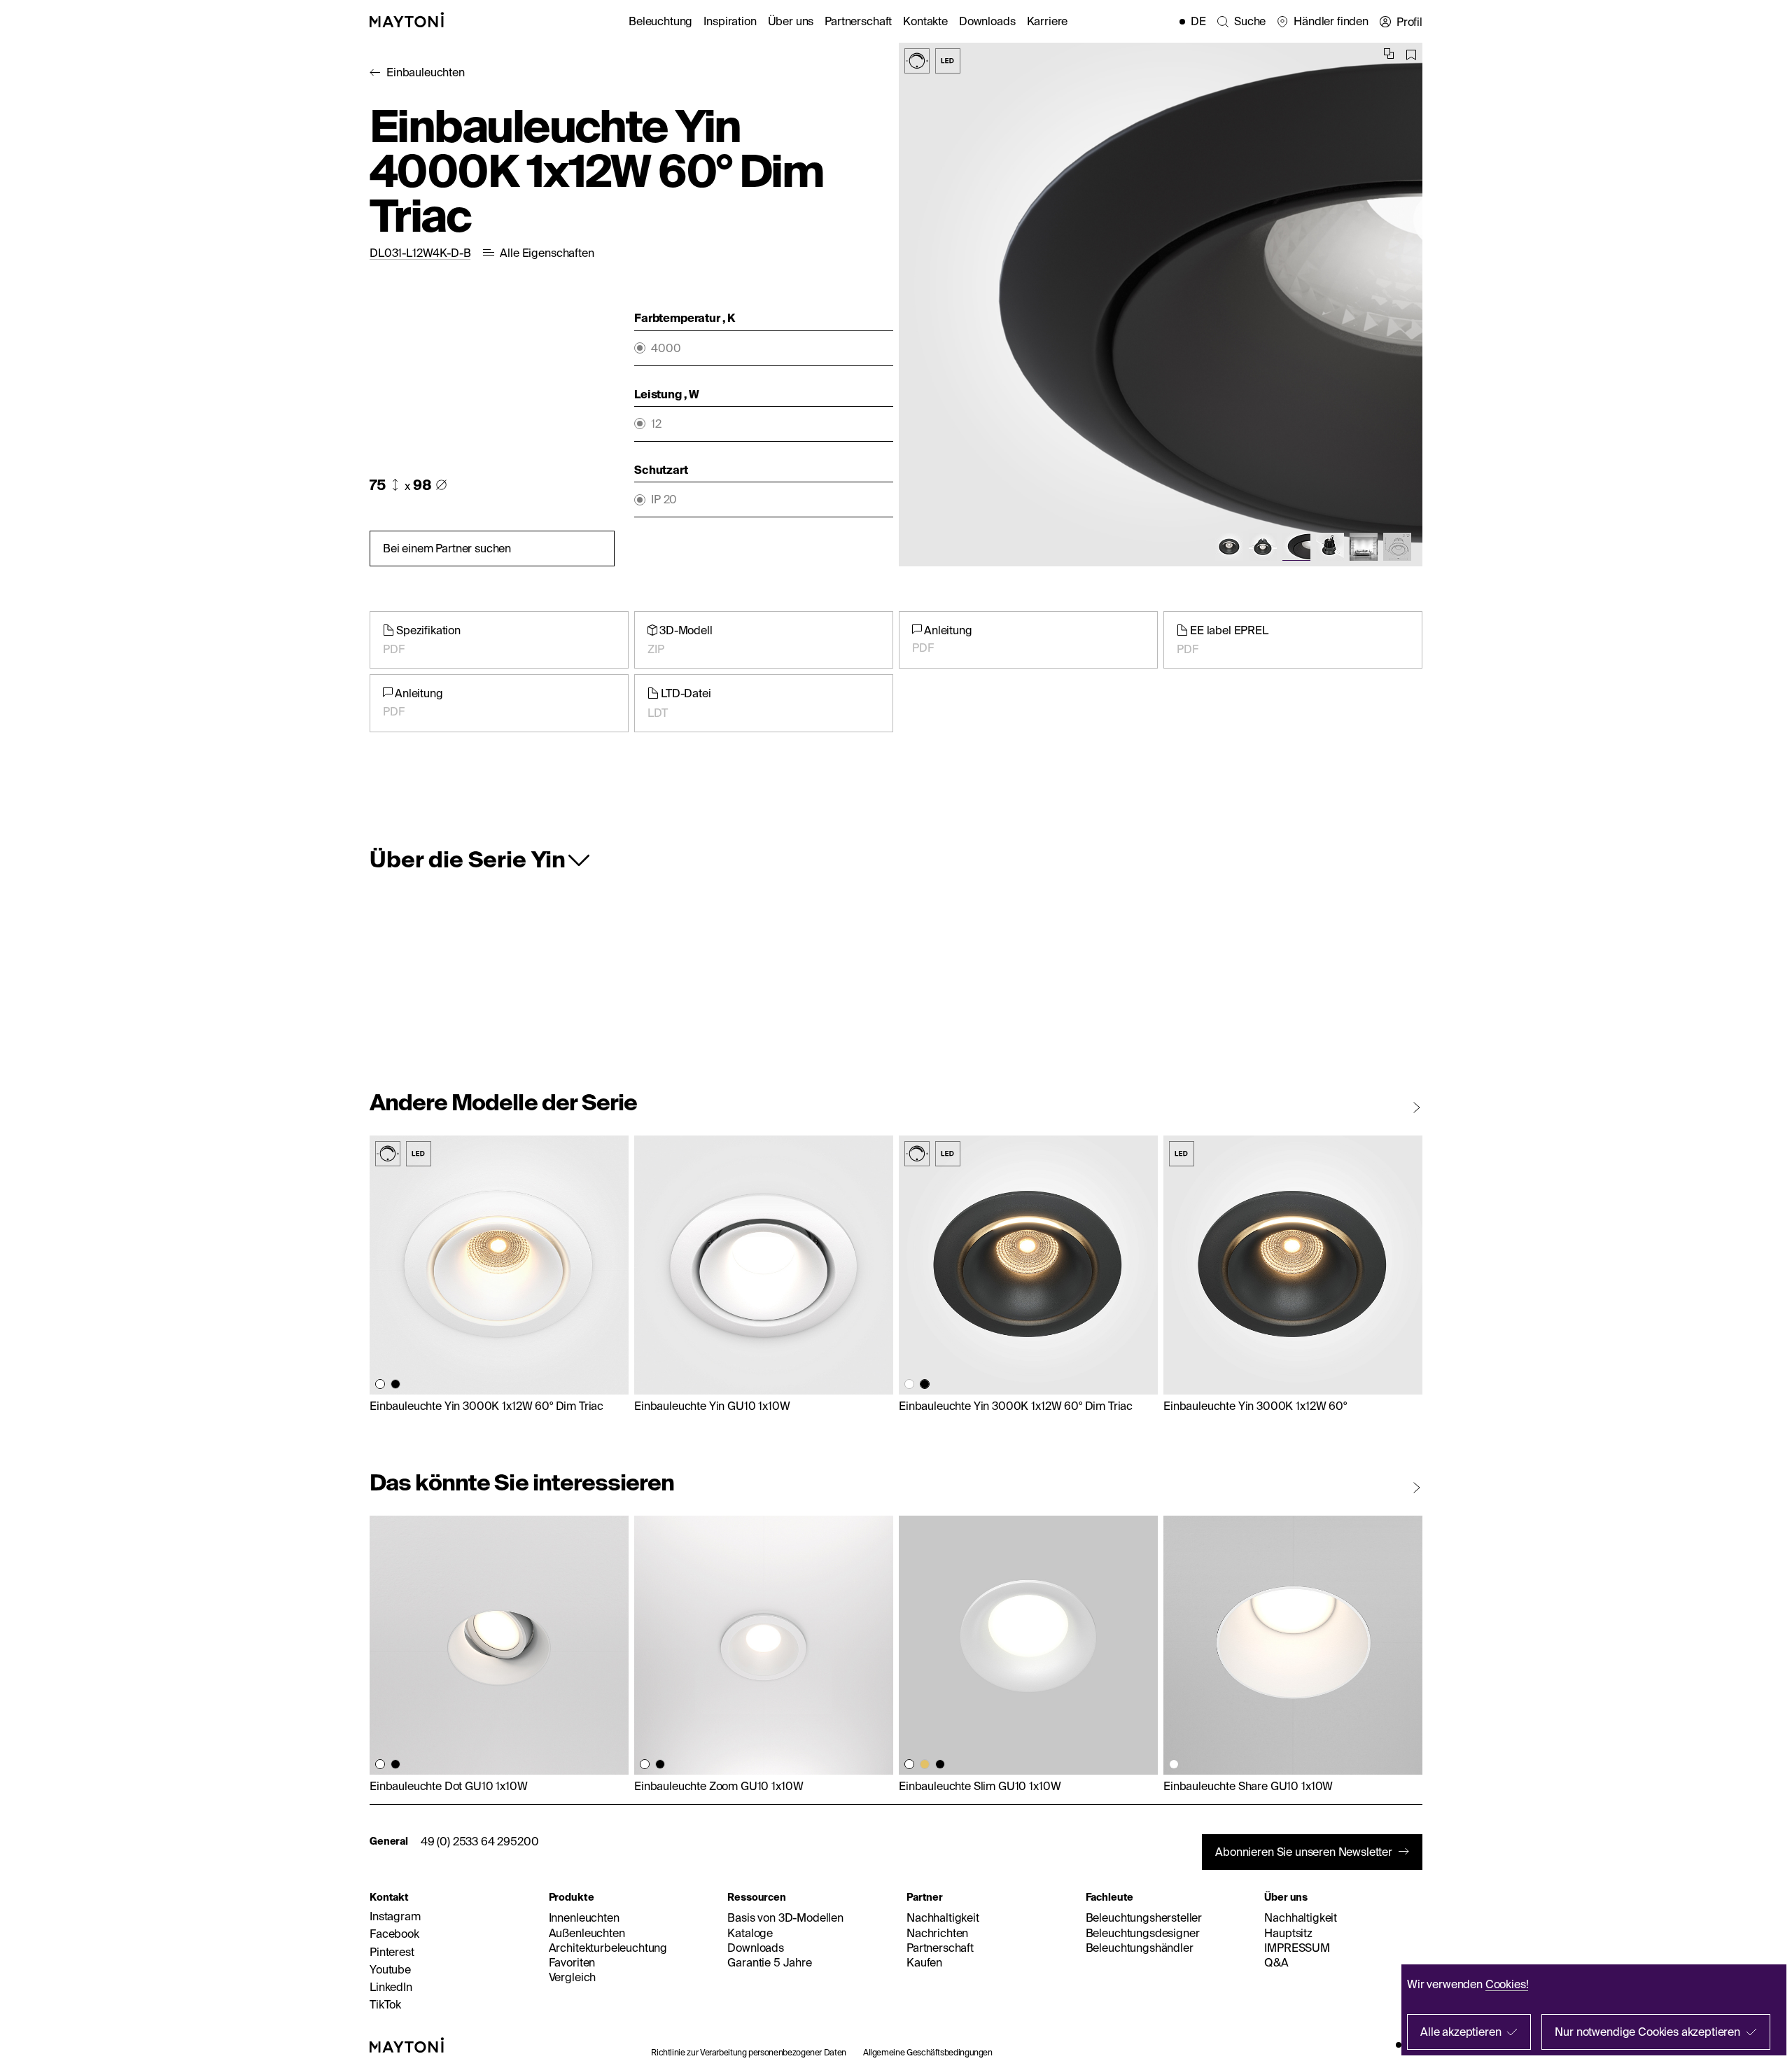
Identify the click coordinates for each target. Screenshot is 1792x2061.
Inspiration (730, 21)
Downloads (987, 21)
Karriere (1048, 21)
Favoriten (572, 1962)
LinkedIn (391, 1987)
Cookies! (1507, 1984)
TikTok (385, 2004)
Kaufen (924, 1962)
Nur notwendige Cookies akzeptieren (1647, 2032)
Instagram (395, 1916)
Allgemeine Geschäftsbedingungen (928, 2052)
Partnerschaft (858, 21)
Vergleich (573, 1977)
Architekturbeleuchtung (608, 1948)
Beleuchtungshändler (1140, 1948)
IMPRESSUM (1297, 1948)
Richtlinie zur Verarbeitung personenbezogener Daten (749, 2052)
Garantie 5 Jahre (769, 1962)
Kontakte (925, 21)
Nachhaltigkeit (943, 1917)
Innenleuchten (584, 1917)
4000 (666, 348)
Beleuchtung (660, 21)
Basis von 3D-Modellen (785, 1917)
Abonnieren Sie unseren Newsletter (1304, 1852)
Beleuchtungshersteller (1144, 1917)
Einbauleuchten (426, 72)
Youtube (390, 1969)
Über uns (791, 21)
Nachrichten (937, 1933)
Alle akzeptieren (1461, 2032)
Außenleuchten (587, 1933)
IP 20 (664, 499)
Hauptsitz (1288, 1933)
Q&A (1276, 1962)
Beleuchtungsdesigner (1143, 1933)
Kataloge (750, 1933)
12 (656, 424)
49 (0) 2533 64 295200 (480, 1841)
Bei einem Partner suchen (447, 548)
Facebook (394, 1934)
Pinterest (392, 1952)
